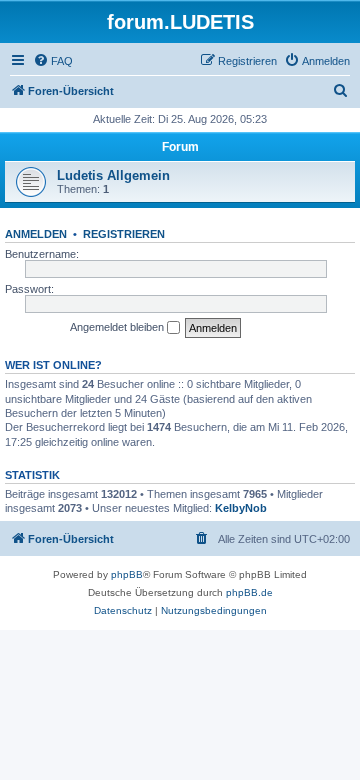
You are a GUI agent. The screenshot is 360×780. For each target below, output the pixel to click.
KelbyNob (241, 508)
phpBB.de (249, 592)
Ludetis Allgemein (113, 175)
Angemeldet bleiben (118, 327)
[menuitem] (53, 61)
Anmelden (36, 234)
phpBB (127, 574)
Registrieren (124, 234)
